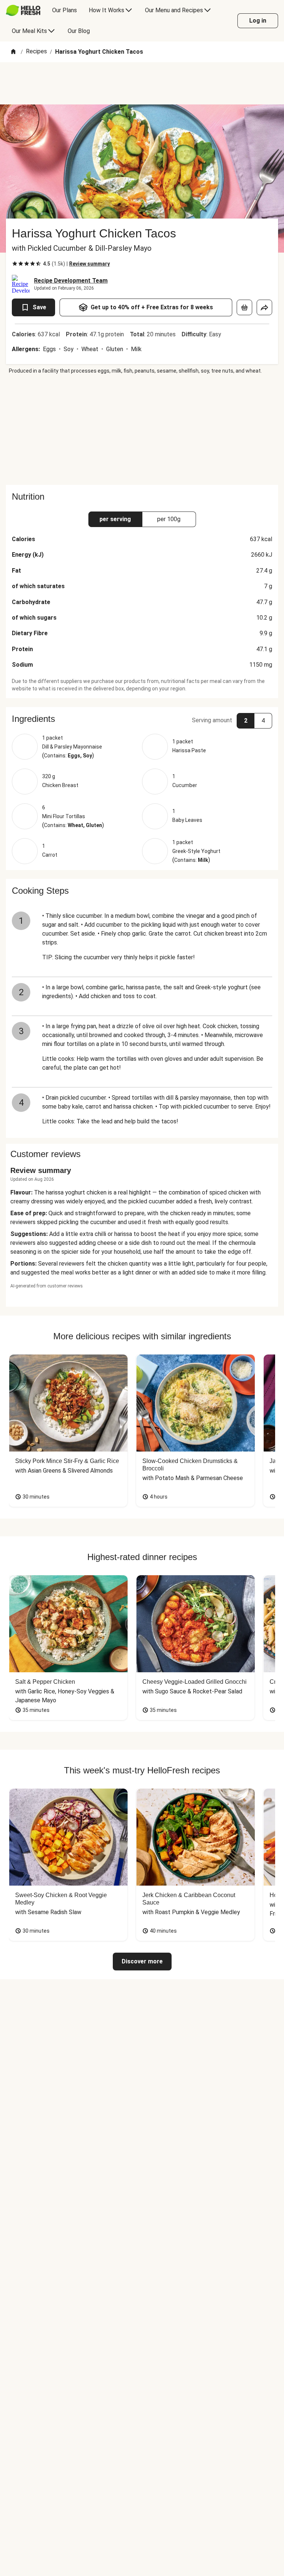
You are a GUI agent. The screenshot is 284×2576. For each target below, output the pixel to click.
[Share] (264, 307)
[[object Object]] (244, 307)
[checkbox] (15, 264)
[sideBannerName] (142, 430)
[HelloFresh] (23, 10)
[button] (142, 719)
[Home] (13, 52)
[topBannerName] (142, 83)
